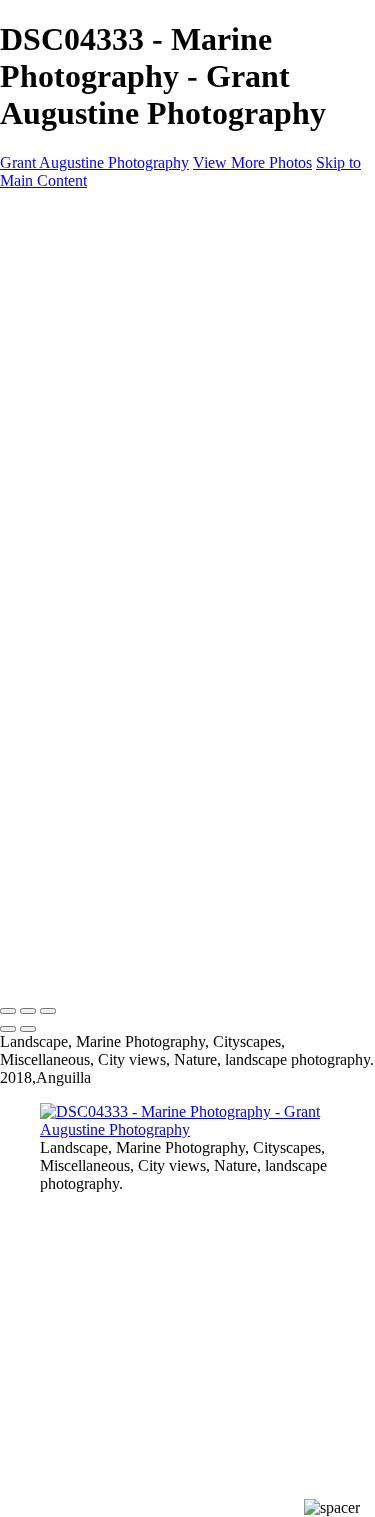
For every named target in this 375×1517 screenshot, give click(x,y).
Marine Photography (208, 338)
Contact (207, 374)
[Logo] (187, 214)
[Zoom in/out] (48, 1011)
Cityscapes (208, 302)
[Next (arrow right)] (28, 1029)
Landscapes (208, 266)
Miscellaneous (208, 356)
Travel (208, 320)
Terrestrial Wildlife (207, 284)
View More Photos (252, 162)
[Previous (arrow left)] (8, 1029)
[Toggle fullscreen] (28, 1011)
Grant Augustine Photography (94, 162)
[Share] (208, 394)
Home (207, 248)
